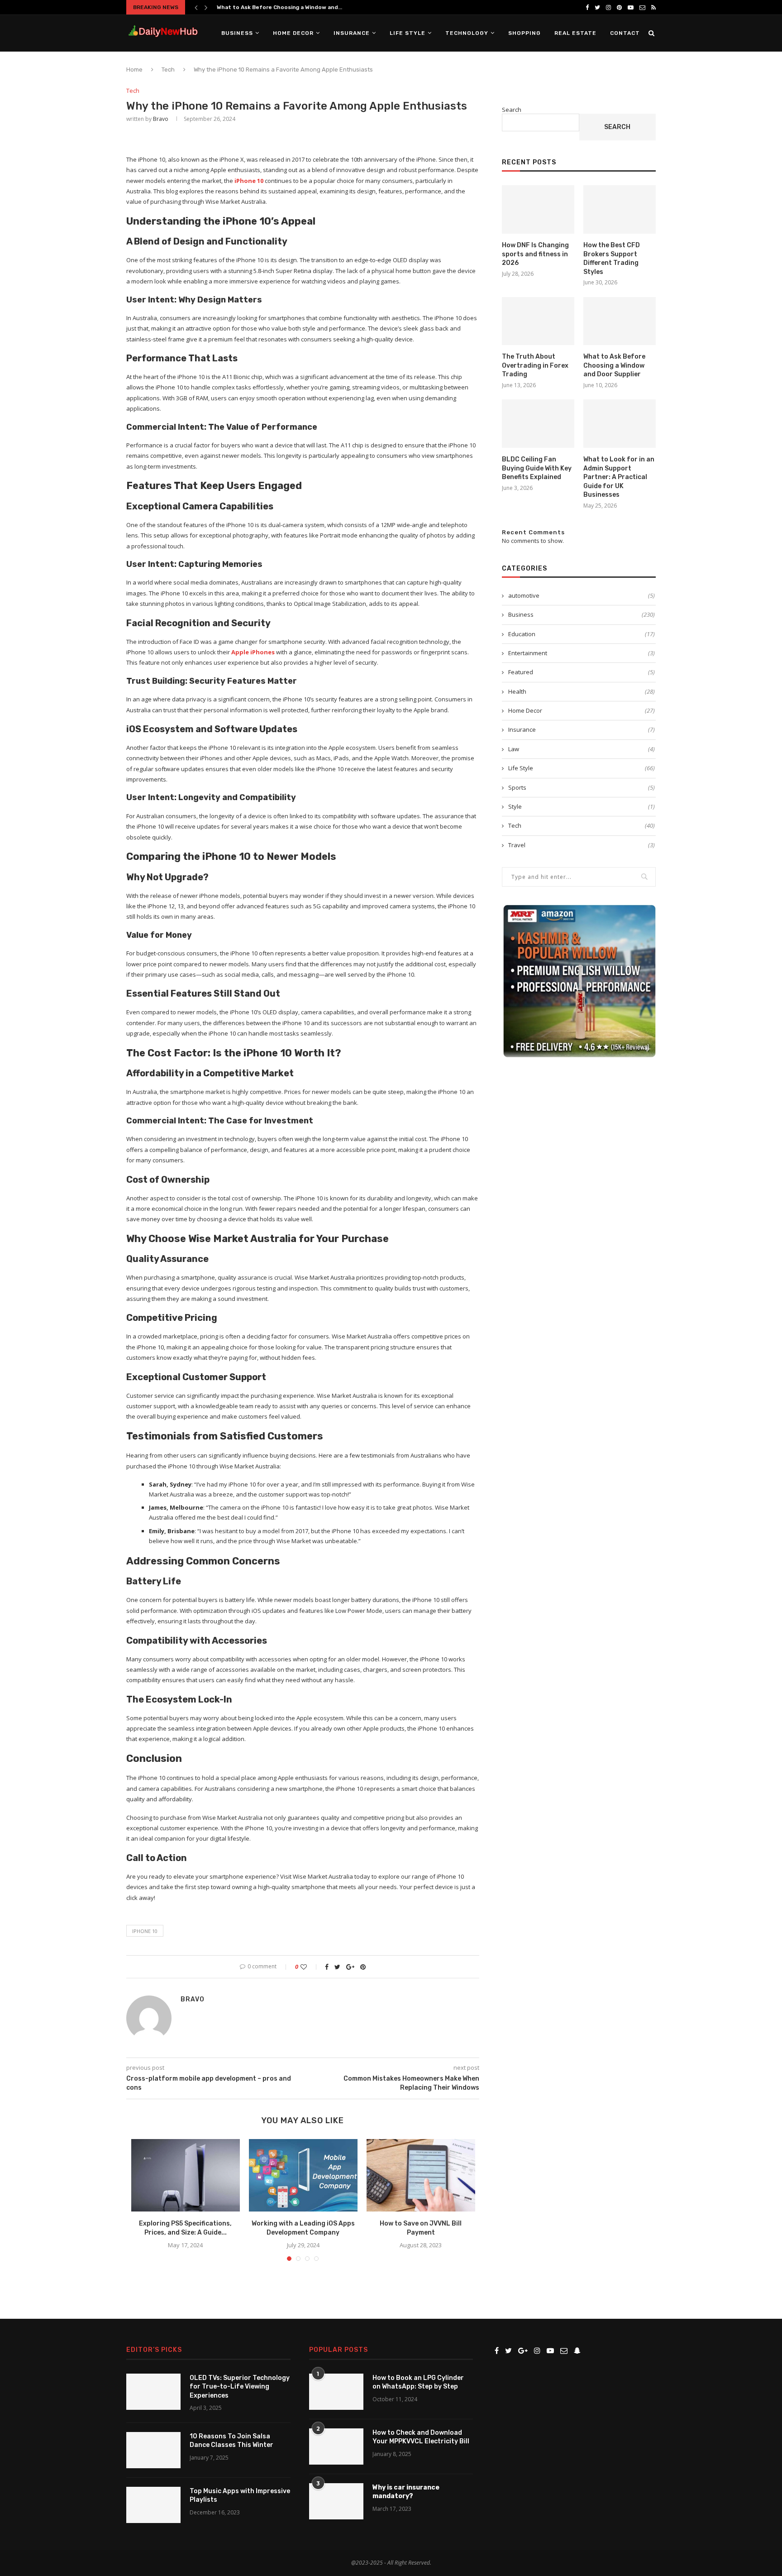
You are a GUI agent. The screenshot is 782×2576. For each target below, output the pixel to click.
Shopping (525, 33)
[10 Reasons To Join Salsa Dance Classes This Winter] (153, 2450)
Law (582, 749)
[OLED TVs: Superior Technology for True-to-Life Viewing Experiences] (153, 2392)
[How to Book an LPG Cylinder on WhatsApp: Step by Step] (336, 2392)
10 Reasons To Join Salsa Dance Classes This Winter (231, 2441)
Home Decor (293, 33)
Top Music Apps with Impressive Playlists (240, 2496)
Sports (582, 787)
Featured (582, 672)
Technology (467, 33)
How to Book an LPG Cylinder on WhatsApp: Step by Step (418, 2382)
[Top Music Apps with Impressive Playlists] (153, 2505)
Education (582, 634)
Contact (625, 33)
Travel (582, 845)
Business (237, 33)
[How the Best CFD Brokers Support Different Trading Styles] (620, 209)
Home (134, 70)
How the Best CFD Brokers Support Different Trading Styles (612, 259)
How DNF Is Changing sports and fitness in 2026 (535, 254)
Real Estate (575, 33)
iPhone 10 (145, 1931)
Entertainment (582, 653)
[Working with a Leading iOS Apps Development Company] (303, 2175)
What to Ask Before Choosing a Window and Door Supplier (614, 365)
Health (582, 691)
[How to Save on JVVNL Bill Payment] (421, 2175)
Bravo (161, 119)
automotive (582, 595)
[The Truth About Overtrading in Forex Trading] (538, 321)
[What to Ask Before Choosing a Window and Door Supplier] (620, 321)
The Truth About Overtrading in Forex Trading (535, 365)
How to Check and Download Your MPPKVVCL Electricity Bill (421, 2437)
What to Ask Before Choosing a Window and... (279, 7)
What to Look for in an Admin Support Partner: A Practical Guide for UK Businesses (619, 477)
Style (582, 806)
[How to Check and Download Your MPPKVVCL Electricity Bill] (336, 2446)
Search (512, 110)
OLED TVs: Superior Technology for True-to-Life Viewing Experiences (240, 2387)
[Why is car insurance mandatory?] (336, 2501)
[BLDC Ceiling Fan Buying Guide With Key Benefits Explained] (538, 424)
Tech (168, 70)
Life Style (408, 33)
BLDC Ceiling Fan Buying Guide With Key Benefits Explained (537, 468)
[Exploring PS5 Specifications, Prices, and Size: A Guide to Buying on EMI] (186, 2175)
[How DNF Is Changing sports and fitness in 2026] (538, 209)
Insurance (352, 33)
